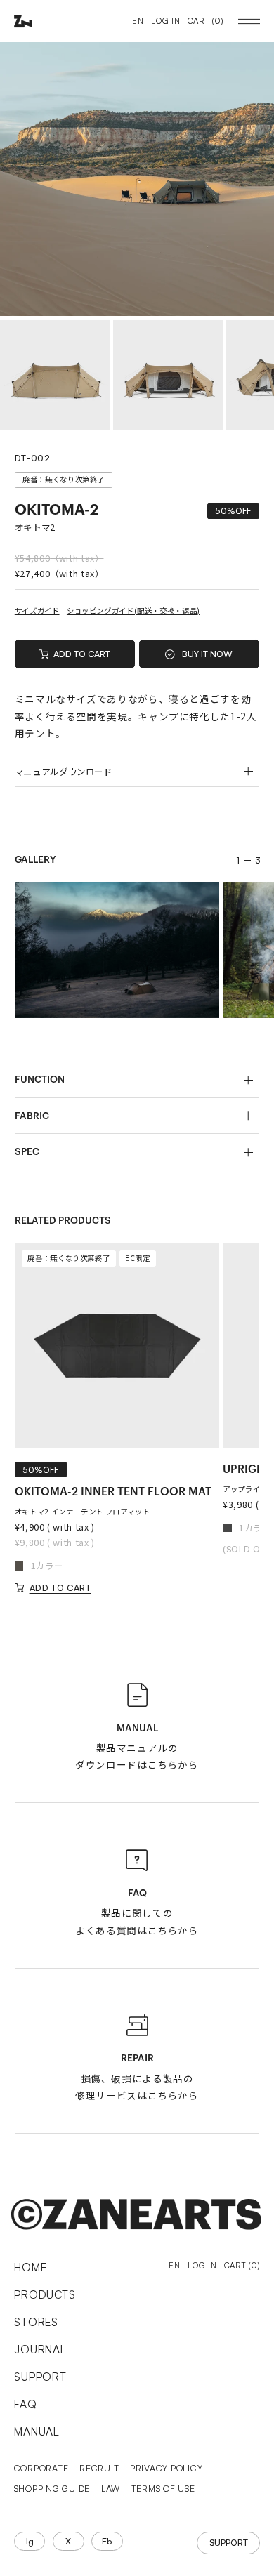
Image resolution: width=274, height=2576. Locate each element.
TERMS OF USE (163, 2488)
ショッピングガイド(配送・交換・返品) (133, 610)
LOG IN (165, 21)
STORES (37, 2322)
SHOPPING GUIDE (52, 2488)
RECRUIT (99, 2468)
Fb (107, 2541)
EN (138, 21)
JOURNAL (41, 2349)
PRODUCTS (45, 2294)
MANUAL (37, 2431)
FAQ (26, 2404)
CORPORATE (41, 2468)
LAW (111, 2488)
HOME (31, 2267)
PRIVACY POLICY (166, 2468)
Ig (30, 2541)
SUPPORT (41, 2377)
